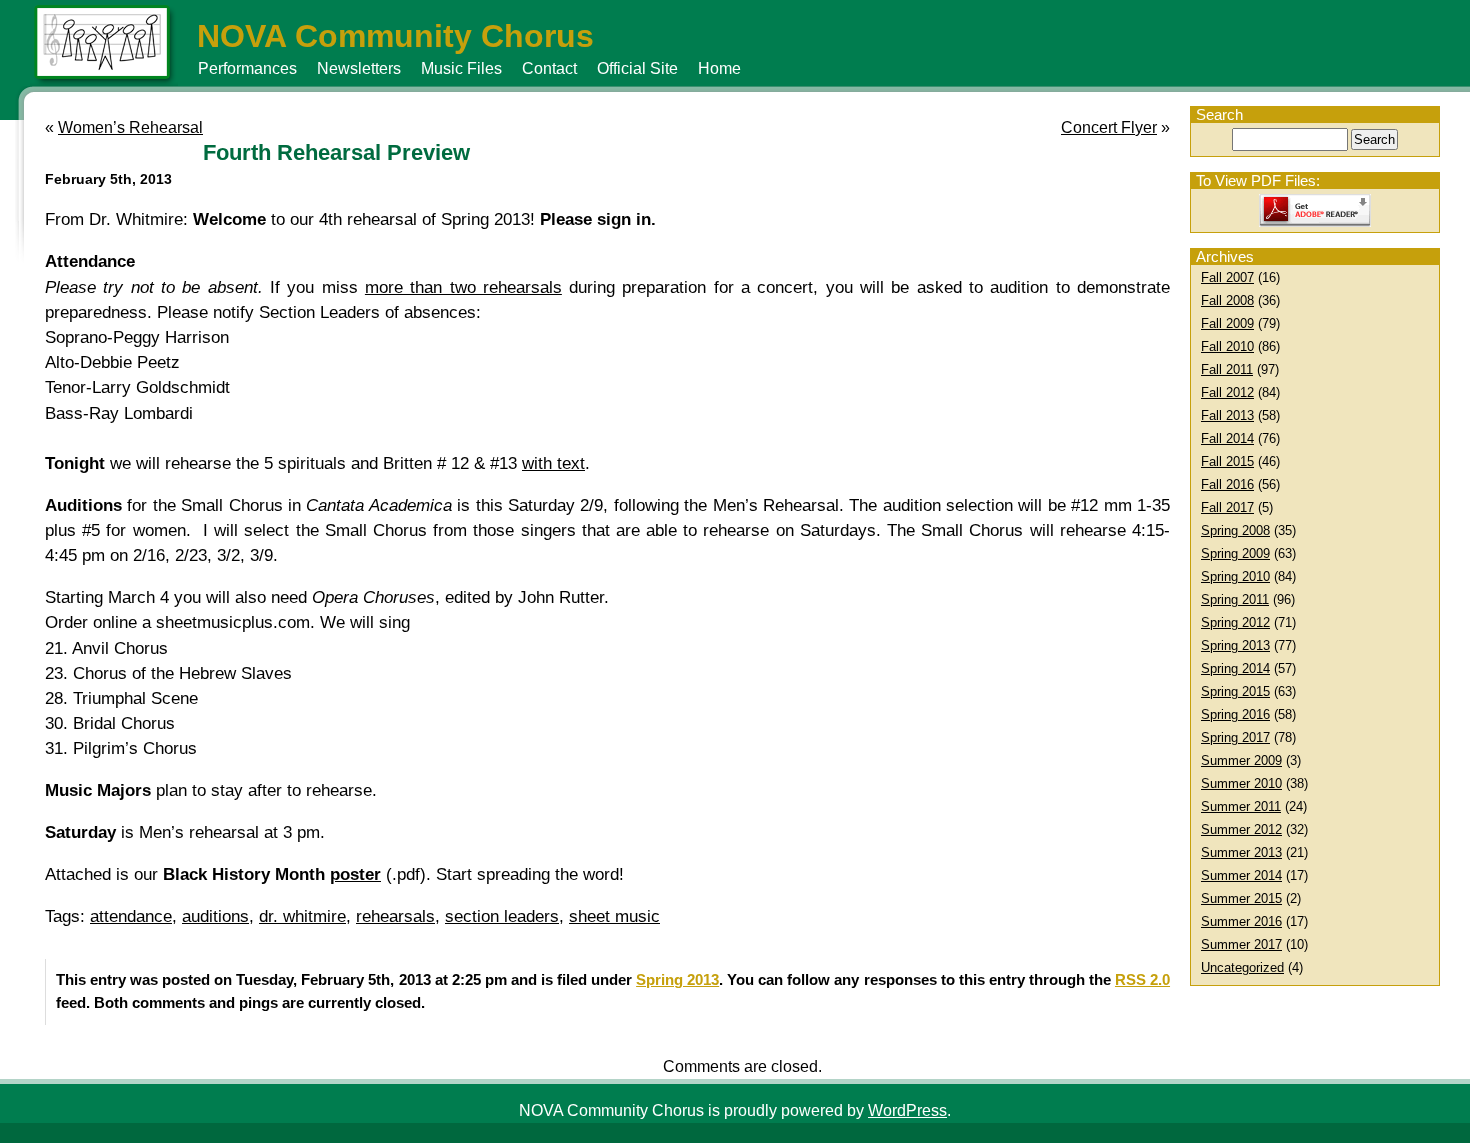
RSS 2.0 (1142, 979)
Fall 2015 (1227, 461)
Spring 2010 (1235, 576)
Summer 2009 (1241, 760)
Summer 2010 (1241, 783)
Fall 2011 (1227, 369)
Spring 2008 (1235, 530)
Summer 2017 (1241, 944)
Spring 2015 (1235, 691)
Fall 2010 (1227, 346)
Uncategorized (1242, 967)
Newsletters (359, 68)
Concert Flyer (1109, 127)
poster (355, 874)
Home (719, 68)
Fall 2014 (1227, 438)
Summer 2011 (1241, 806)
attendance (131, 916)
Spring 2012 (1235, 622)
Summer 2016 (1241, 921)
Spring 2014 (1235, 668)
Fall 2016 (1227, 484)
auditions (215, 916)
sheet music (614, 916)
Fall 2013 (1227, 415)
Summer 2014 (1241, 875)
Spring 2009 (1235, 553)
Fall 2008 (1227, 300)
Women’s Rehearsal (130, 127)
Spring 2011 (1235, 599)
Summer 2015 (1241, 898)
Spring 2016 (1235, 714)
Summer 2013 (1241, 852)
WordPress (907, 1110)
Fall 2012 (1227, 392)
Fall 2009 (1227, 323)
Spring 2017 (1235, 737)
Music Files (461, 68)
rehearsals (395, 916)
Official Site (637, 68)
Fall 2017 (1227, 507)
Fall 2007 (1227, 277)
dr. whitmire (302, 916)
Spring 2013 (1235, 645)
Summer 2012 (1241, 829)
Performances (247, 68)
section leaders (502, 916)
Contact (549, 68)
